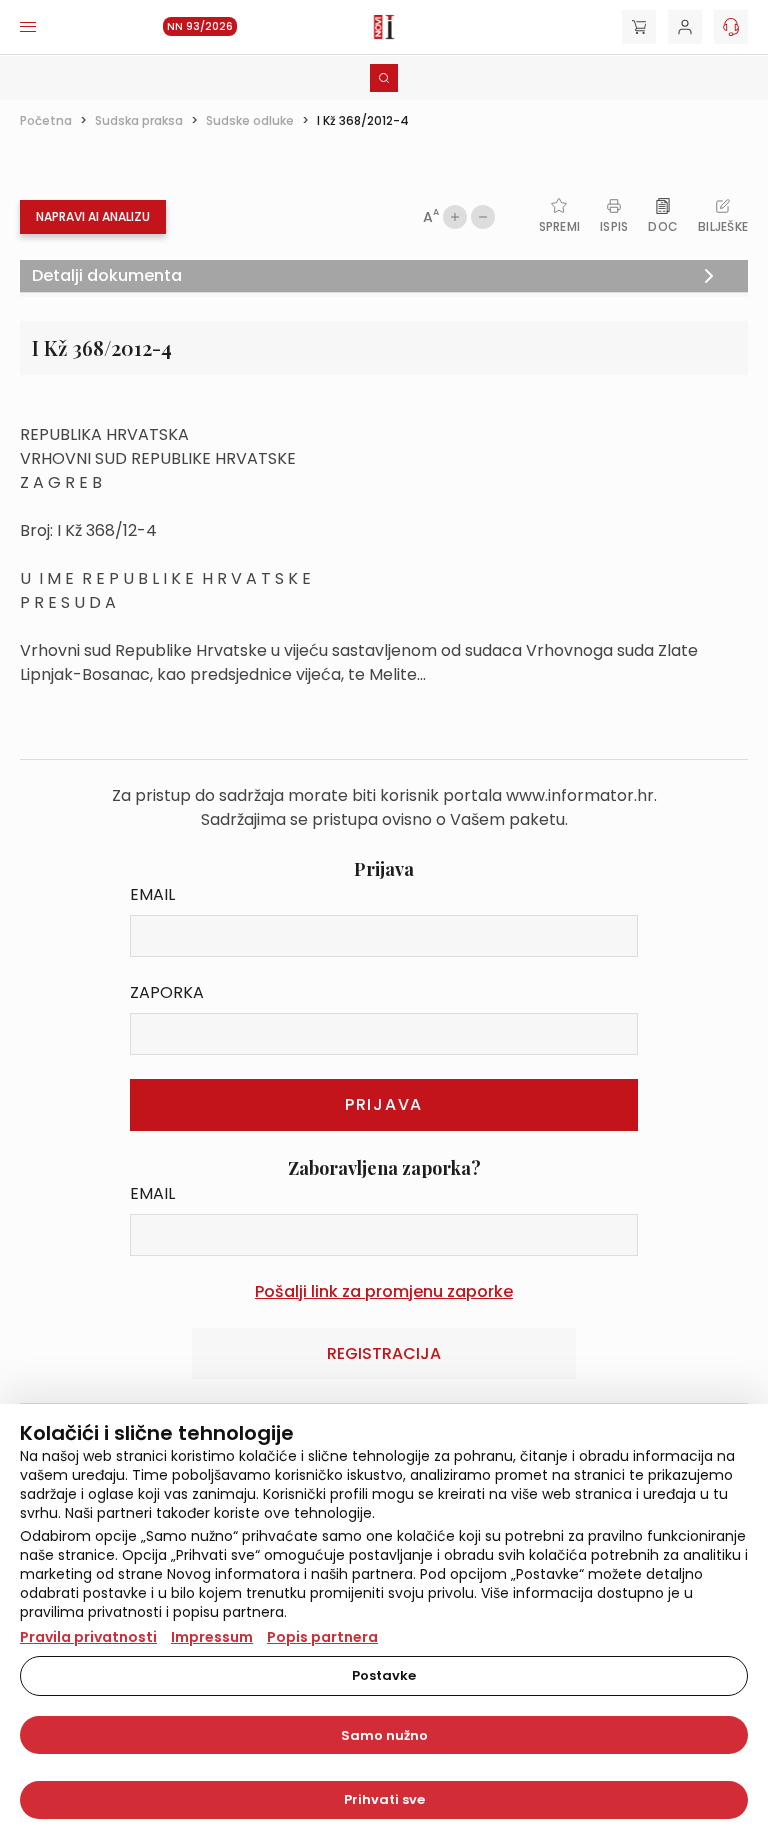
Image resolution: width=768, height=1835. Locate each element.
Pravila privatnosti (88, 1637)
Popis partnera (322, 1637)
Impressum (212, 1637)
